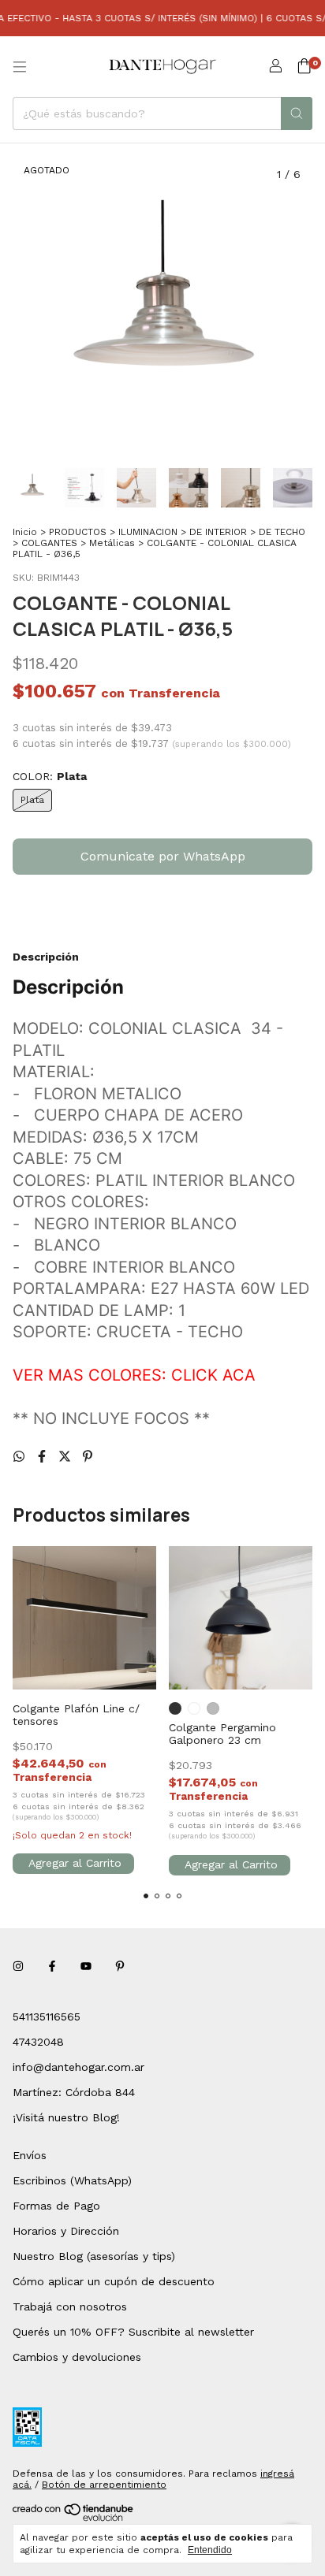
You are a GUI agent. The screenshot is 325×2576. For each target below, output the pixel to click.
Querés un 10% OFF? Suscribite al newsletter (133, 2332)
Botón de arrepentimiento (104, 2485)
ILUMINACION (148, 532)
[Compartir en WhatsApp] (21, 1457)
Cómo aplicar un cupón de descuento (114, 2281)
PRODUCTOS (78, 532)
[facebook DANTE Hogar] (52, 1966)
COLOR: (50, 776)
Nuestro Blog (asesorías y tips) (94, 2256)
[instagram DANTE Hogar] (18, 1966)
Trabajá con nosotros (70, 2307)
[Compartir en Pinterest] (88, 1457)
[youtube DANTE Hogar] (86, 1966)
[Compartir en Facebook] (44, 1457)
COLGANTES (49, 543)
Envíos (30, 2155)
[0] (304, 67)
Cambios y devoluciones (77, 2357)
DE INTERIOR (218, 532)
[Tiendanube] (74, 2518)
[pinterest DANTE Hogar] (120, 1966)
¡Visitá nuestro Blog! (66, 2117)
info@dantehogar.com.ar (78, 2067)
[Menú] (20, 67)
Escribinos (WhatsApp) (72, 2180)
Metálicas (112, 543)
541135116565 (47, 2017)
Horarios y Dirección (66, 2231)
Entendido (210, 2550)
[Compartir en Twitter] (67, 1457)
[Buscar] (297, 113)
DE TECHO (282, 532)
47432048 (38, 2042)
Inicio (25, 532)
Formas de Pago (56, 2206)
